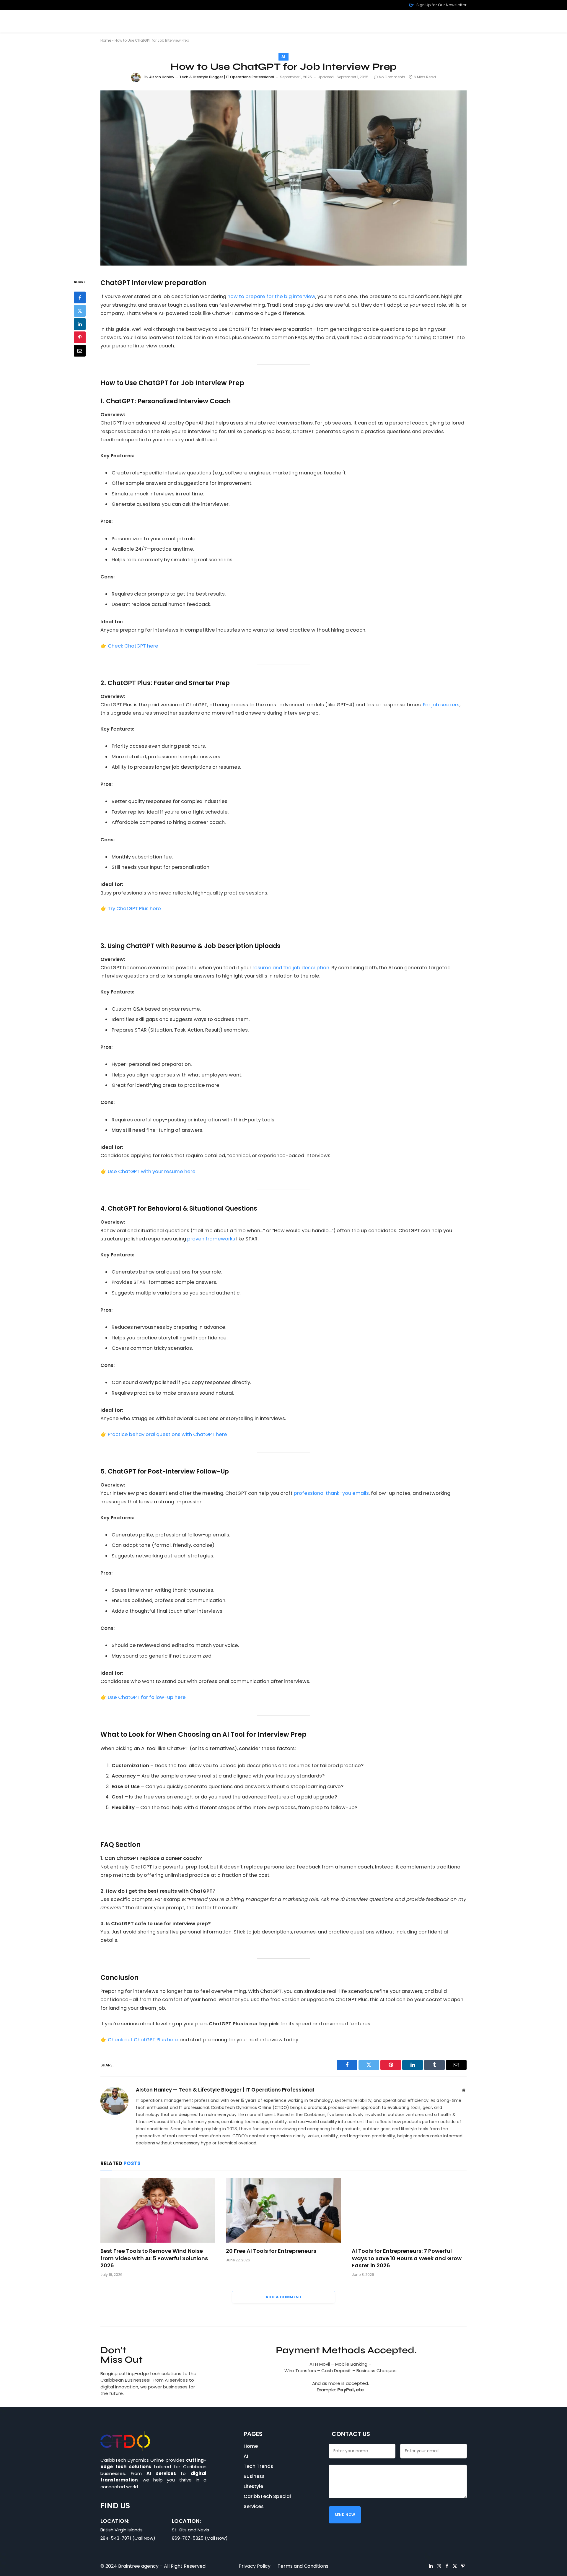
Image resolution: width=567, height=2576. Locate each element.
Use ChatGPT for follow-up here (147, 1697)
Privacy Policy (255, 2566)
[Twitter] (80, 311)
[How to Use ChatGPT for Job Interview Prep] (283, 178)
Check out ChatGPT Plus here (143, 2040)
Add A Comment (283, 2297)
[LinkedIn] (80, 324)
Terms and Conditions (303, 2566)
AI (283, 57)
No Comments (392, 77)
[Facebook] (80, 297)
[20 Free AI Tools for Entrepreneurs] (283, 2210)
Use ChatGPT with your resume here (152, 1171)
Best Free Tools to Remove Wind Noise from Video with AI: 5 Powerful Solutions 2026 (154, 2258)
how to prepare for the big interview (271, 296)
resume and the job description (290, 968)
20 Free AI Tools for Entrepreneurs (271, 2251)
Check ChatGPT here (133, 646)
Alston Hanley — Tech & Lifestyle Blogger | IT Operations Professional (212, 77)
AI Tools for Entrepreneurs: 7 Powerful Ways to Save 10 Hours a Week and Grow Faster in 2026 (407, 2258)
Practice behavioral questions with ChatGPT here (167, 1434)
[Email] (80, 351)
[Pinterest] (80, 337)
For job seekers (441, 705)
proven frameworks (211, 1239)
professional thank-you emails (331, 1493)
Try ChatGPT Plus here (134, 909)
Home (106, 40)
